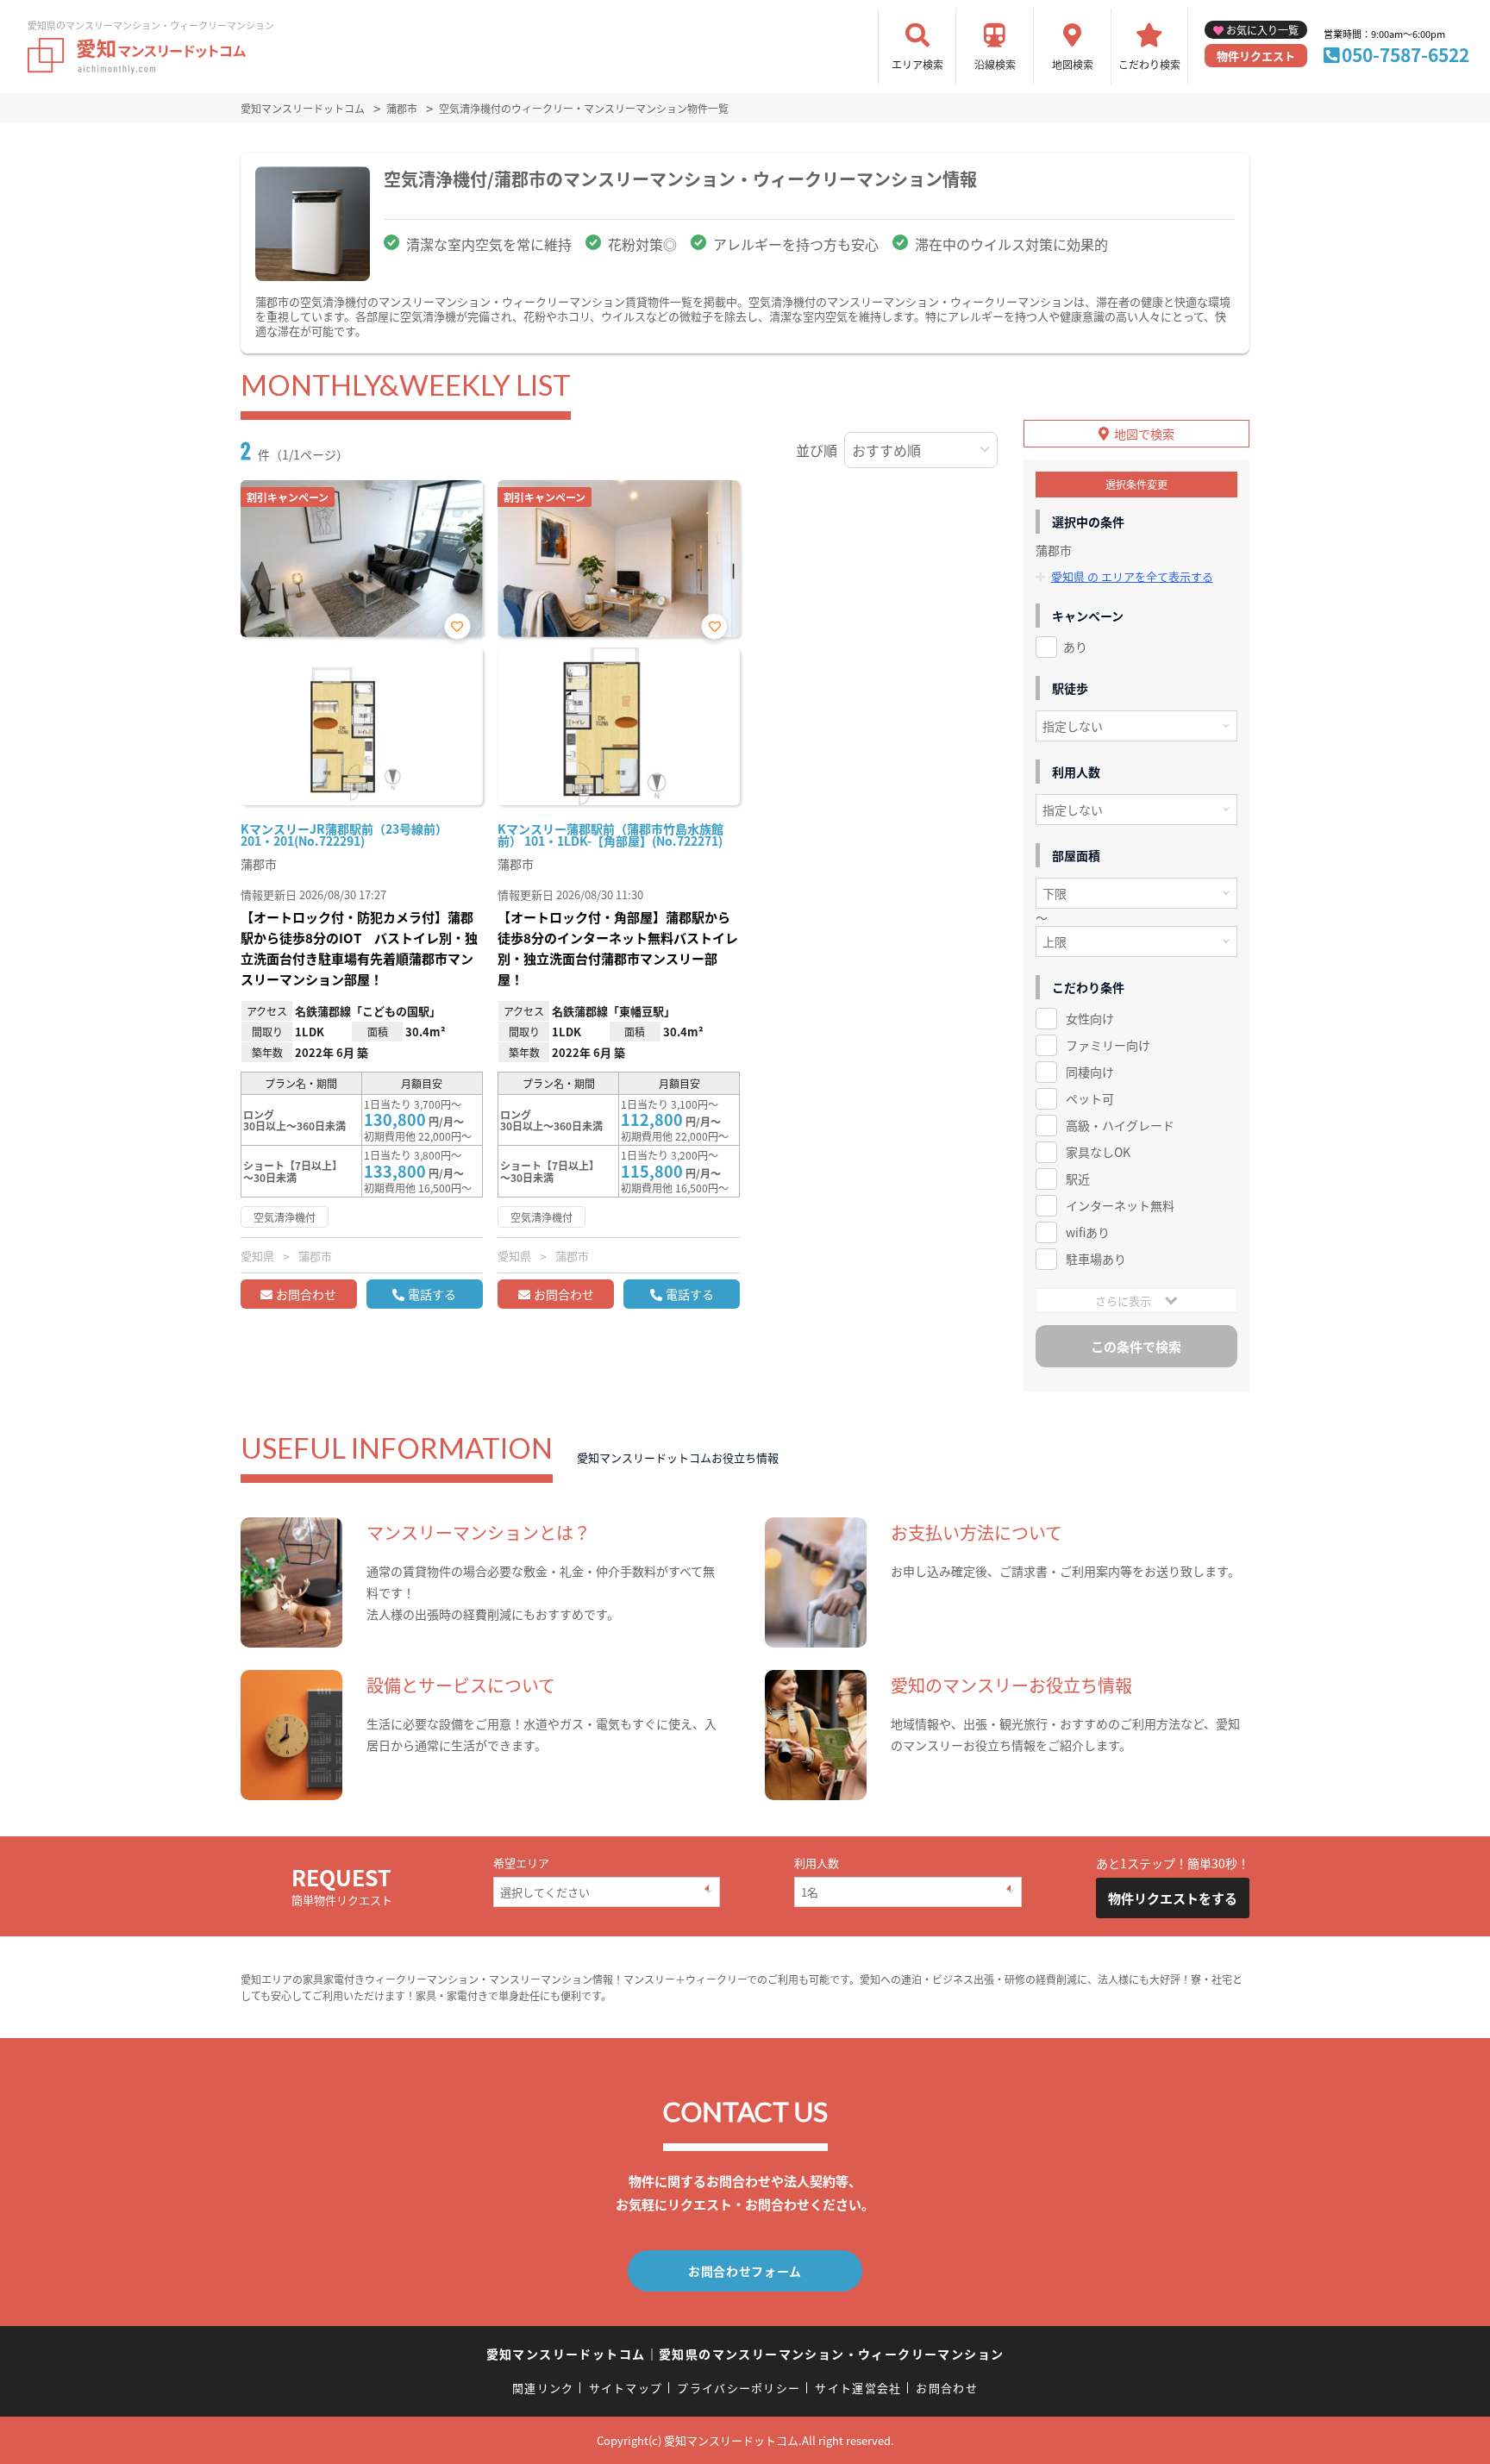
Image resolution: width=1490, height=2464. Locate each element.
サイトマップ (626, 2388)
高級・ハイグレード (1120, 1125)
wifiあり (1088, 1232)
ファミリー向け (1108, 1045)
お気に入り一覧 (1262, 30)
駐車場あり (1096, 1259)
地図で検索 (1144, 434)
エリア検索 (917, 64)
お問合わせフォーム (745, 2271)
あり (1075, 647)
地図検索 (1073, 64)
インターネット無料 (1120, 1205)
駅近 (1078, 1179)
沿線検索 (995, 64)
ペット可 (1090, 1098)
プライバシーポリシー (739, 2388)
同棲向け (1090, 1072)
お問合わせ (306, 1294)
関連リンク (543, 2388)
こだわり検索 (1149, 64)
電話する (432, 1294)
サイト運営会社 (858, 2388)
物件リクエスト (1256, 56)
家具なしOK (1098, 1152)
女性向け (1090, 1018)
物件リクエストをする (1173, 1898)
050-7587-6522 (1405, 54)
